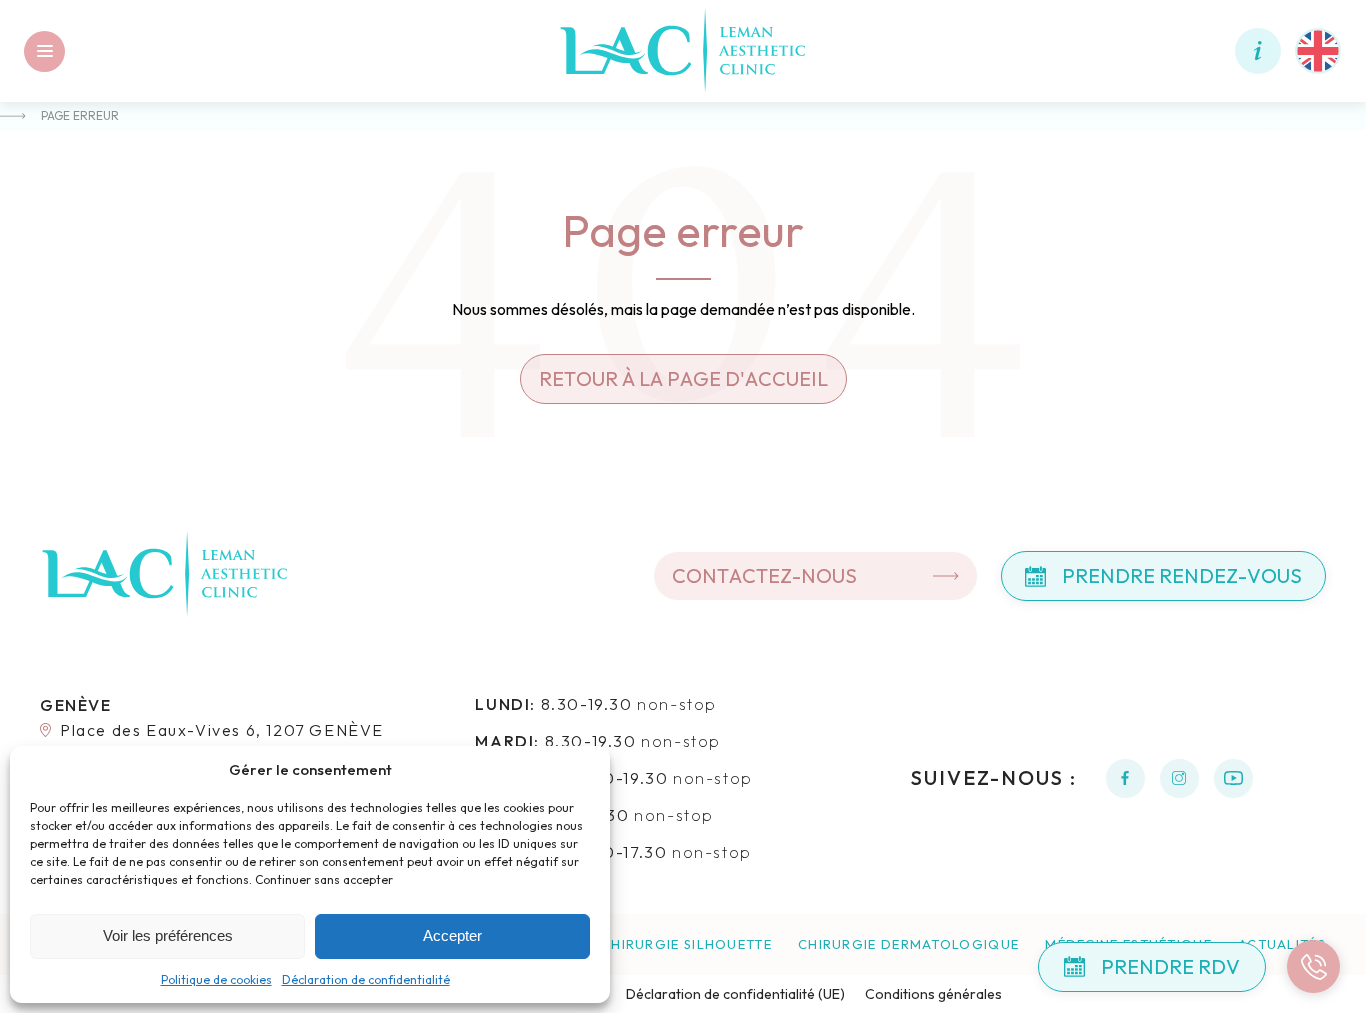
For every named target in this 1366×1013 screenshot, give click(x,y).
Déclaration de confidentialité (366, 979)
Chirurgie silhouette (686, 944)
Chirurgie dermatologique (908, 944)
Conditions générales (933, 994)
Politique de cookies (216, 979)
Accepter (452, 935)
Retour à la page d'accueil (683, 378)
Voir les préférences (168, 935)
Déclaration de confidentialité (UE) (735, 994)
